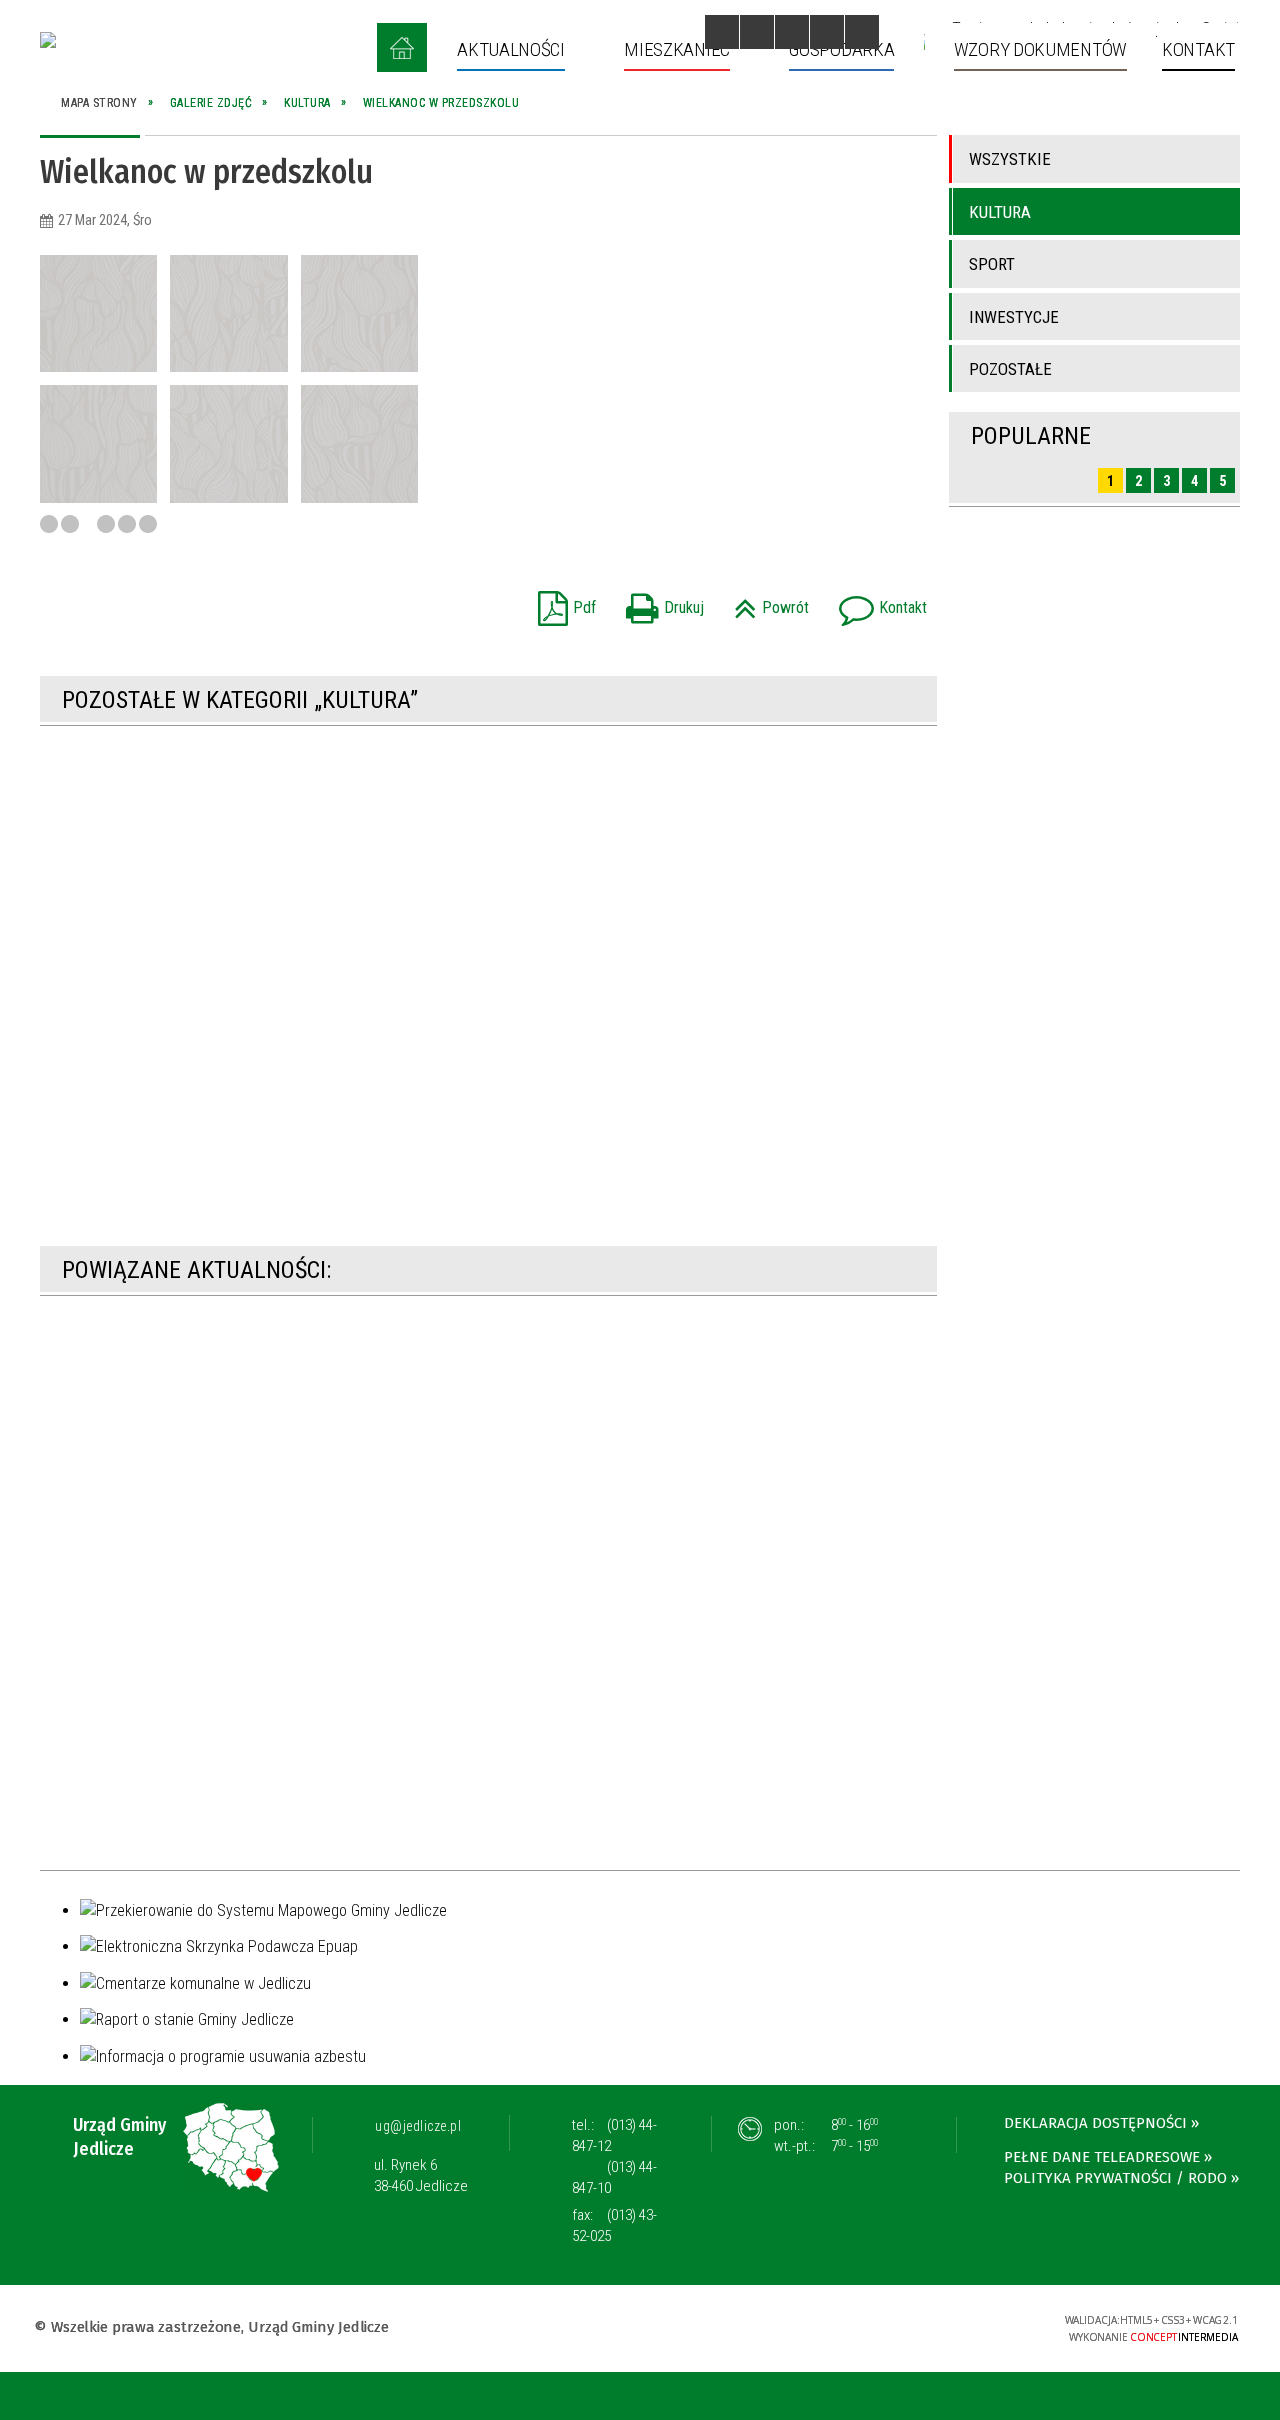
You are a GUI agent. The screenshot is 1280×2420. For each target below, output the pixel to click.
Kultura (1000, 212)
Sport (992, 264)
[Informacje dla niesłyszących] (827, 32)
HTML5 (893, 2326)
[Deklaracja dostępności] (792, 32)
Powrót (766, 601)
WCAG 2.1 (986, 2325)
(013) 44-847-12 (614, 2135)
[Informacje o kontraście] (862, 32)
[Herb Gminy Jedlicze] (48, 40)
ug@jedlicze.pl (418, 2126)
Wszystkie (1010, 159)
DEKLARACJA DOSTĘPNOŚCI (1095, 2123)
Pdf (562, 601)
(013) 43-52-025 (614, 2225)
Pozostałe (1010, 369)
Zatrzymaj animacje (722, 32)
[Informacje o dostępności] (757, 32)
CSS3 (923, 2326)
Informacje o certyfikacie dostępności (639, 2329)
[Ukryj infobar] (1261, 2397)
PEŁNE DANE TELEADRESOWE (1102, 2157)
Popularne (1031, 436)
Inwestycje (1014, 317)
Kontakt (878, 601)
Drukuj (660, 601)
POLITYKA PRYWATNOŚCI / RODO (1115, 2178)
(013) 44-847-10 (614, 2177)
